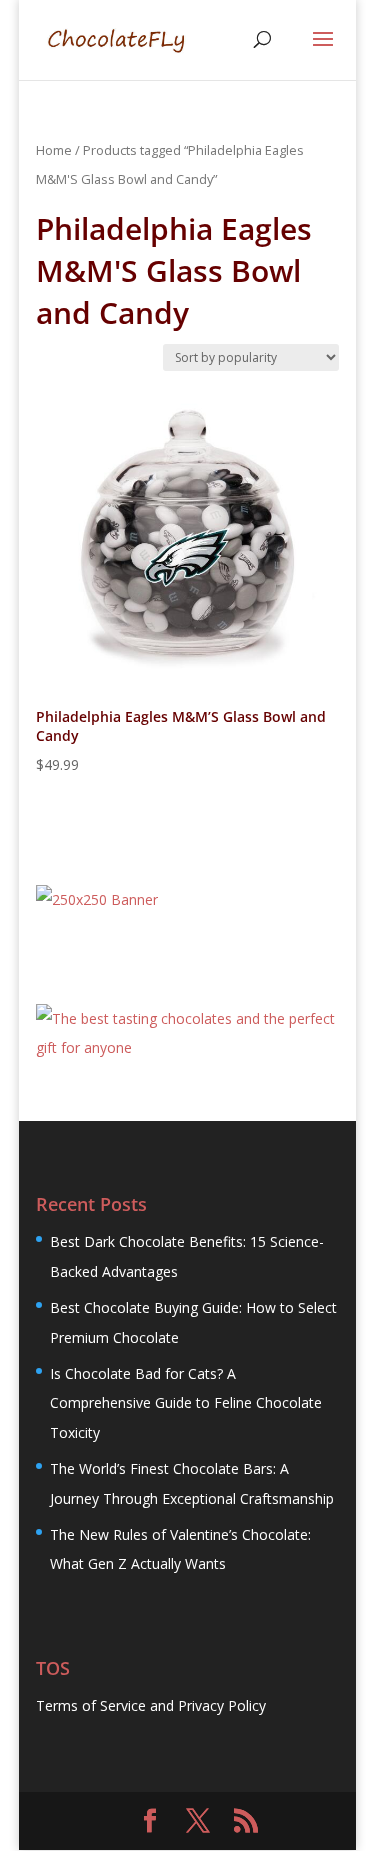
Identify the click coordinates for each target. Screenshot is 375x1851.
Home (54, 150)
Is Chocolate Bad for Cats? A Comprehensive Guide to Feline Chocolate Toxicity (186, 1403)
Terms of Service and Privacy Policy (151, 1705)
